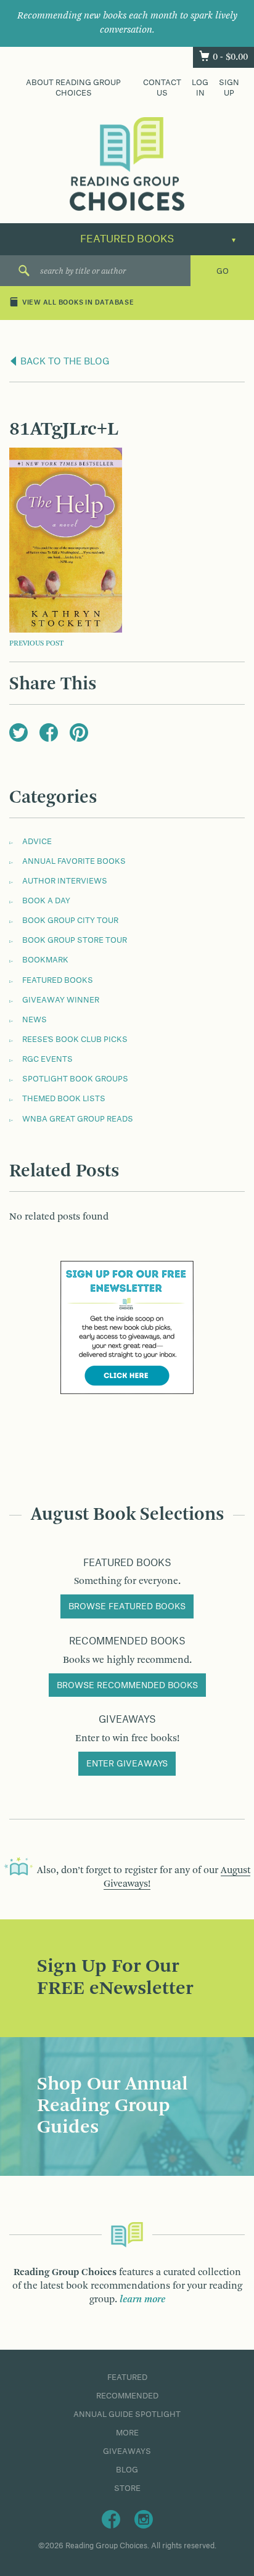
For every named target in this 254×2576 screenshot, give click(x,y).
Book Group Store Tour (75, 940)
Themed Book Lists (64, 1099)
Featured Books (58, 980)
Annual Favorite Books (74, 861)
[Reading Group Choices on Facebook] (111, 2519)
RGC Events (47, 1059)
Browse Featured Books (127, 1607)
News (35, 1020)
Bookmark (45, 960)
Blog (127, 2470)
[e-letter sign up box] (127, 1327)
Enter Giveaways (127, 1764)
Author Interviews (65, 881)
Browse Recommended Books (127, 1686)
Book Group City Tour (70, 921)
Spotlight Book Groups (75, 1079)
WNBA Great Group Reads (78, 1119)
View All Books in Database (78, 303)
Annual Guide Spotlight (127, 2414)
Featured (127, 2377)
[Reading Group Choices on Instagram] (144, 2519)
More (127, 2433)
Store (127, 2488)
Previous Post (36, 644)
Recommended (127, 2396)
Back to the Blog (64, 362)
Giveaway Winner (61, 1000)
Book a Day (46, 901)
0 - (230, 57)
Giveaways (127, 2451)
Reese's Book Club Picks (75, 1040)
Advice (37, 842)
